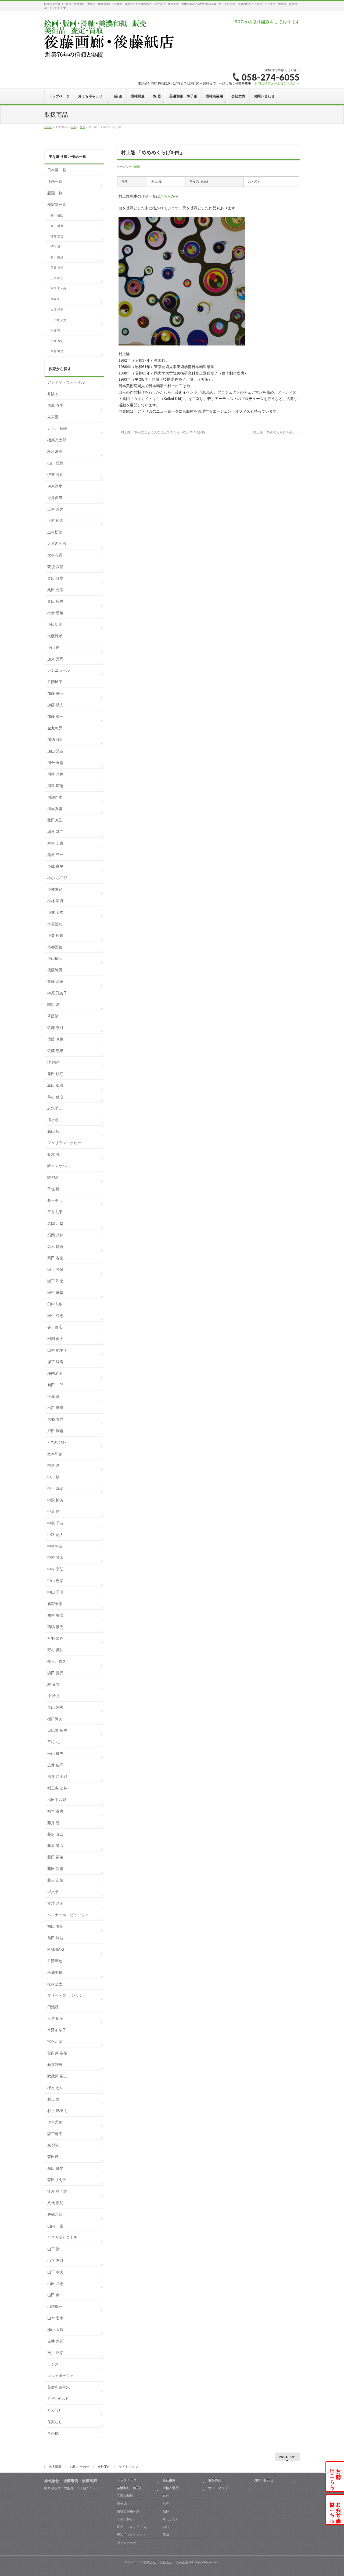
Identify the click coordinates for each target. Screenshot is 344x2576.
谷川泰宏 (55, 1327)
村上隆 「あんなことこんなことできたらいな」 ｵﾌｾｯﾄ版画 (161, 432)
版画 (137, 167)
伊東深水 (55, 486)
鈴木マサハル (59, 1166)
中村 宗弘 (55, 1569)
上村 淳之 (55, 509)
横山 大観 (55, 2330)
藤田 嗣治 (57, 257)
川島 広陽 (55, 786)
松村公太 (55, 1984)
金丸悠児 (55, 728)
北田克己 (55, 820)
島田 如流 (55, 1085)
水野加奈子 (57, 2030)
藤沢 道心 (55, 1846)
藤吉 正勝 (55, 1880)
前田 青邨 (57, 268)
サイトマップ (128, 2467)
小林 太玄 (55, 912)
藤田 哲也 (55, 1869)
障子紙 (122, 2504)
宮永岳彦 (55, 2042)
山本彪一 (55, 2306)
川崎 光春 (55, 774)
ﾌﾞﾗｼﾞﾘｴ (54, 2410)
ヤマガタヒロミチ (62, 2237)
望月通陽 (55, 2122)
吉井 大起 (55, 2341)
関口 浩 (53, 1005)
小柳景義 (55, 947)
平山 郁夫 (55, 1753)
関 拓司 (53, 1177)
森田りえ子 (57, 2180)
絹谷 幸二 (55, 832)
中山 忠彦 (55, 1581)
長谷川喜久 (57, 1661)
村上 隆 (53, 2099)
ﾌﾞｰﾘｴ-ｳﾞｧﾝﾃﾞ (58, 2399)
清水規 (53, 1120)
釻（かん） (171, 2519)
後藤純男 (55, 970)
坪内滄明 (55, 1373)
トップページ (127, 2480)
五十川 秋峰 (57, 428)
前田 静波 (55, 1938)
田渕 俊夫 (55, 1339)
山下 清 (53, 2249)
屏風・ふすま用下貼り (133, 2527)
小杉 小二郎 (57, 878)
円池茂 (53, 2007)
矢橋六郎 (55, 2214)
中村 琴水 (55, 1558)
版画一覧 (55, 193)
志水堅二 (55, 1108)
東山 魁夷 (57, 226)
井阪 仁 (53, 394)
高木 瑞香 (55, 1247)
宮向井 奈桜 (57, 2053)
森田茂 (53, 2157)
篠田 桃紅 (57, 215)
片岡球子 (56, 299)
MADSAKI (56, 1949)
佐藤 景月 (55, 1028)
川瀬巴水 (55, 797)
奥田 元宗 (55, 590)
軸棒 (166, 2511)
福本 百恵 (55, 1811)
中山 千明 (55, 1592)
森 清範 (53, 2145)
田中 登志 (55, 1316)
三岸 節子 (57, 278)
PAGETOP (287, 2457)
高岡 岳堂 (55, 1224)
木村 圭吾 (55, 843)
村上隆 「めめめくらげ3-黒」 (276, 432)
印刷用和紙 (125, 2519)
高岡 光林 (55, 1235)
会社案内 (104, 2467)
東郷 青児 (57, 351)
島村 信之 (55, 1097)
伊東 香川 (55, 475)
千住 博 (55, 247)
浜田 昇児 (55, 1673)
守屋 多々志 (58, 289)
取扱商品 (215, 2480)
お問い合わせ (80, 2467)
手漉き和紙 (125, 2496)
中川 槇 (53, 1477)
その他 (53, 2433)
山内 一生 (55, 2226)
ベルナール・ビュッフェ (68, 1915)
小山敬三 (55, 958)
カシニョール (59, 670)
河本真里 (55, 809)
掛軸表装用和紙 (128, 2511)
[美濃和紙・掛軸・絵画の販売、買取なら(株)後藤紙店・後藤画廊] (109, 54)
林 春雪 (53, 1684)
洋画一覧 (55, 181)
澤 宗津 (53, 1062)
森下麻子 (55, 2134)
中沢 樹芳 (55, 1500)
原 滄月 (53, 1696)
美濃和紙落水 (59, 2387)
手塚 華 (55, 330)
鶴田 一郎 (55, 1385)
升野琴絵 (55, 1961)
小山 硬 (53, 647)
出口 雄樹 (55, 463)
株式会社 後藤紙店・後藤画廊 (166, 2562)
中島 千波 (55, 1523)
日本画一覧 (57, 170)
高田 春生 (55, 1258)
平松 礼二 (55, 1742)
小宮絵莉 (55, 924)
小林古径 (55, 889)
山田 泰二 (55, 2295)
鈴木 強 (53, 1154)
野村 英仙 (55, 1650)
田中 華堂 (55, 1293)
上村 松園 (55, 521)
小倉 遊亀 (55, 613)
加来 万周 (57, 341)
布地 (166, 2496)
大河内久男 (57, 544)
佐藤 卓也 (55, 1039)
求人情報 (55, 2467)
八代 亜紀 (55, 2203)
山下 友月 (55, 2261)
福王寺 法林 (57, 1788)
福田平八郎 (57, 1800)
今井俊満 (55, 498)
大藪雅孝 (55, 636)
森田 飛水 (55, 2168)
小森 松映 (55, 936)
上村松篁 (55, 532)
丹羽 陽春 (55, 1638)
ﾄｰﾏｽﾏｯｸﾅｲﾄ (57, 1442)
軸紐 (166, 2527)
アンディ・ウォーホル (66, 382)
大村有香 (55, 555)
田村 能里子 (57, 1350)
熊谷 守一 (55, 855)
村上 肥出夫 (57, 2111)
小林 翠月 (55, 901)
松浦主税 (55, 1973)
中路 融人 (55, 1535)
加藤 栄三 (55, 693)
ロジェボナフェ (60, 2376)
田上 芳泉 (55, 1269)
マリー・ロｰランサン (65, 1995)
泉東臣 (53, 417)
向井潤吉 (55, 2065)
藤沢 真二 (55, 1834)
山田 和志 (55, 2284)
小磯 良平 (55, 866)
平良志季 (55, 1212)
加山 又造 (55, 751)
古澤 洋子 (57, 310)
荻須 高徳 (55, 567)
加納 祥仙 (55, 740)
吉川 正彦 (55, 2353)
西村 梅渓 (55, 1615)
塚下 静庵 (55, 1362)
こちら (166, 196)
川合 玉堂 (55, 763)
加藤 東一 (55, 716)
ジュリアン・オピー (64, 1143)
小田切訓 (55, 624)
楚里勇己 (55, 1200)
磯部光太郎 (57, 440)
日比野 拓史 (58, 320)
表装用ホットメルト (131, 2535)
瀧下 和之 (55, 1281)
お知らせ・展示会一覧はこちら (335, 2510)
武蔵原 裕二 (57, 2076)
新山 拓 (53, 1131)
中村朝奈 (55, 1546)
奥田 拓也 (55, 601)
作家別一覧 (57, 205)
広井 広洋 (55, 1765)
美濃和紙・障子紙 (130, 2488)
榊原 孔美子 (57, 993)
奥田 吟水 (55, 578)
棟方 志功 (57, 236)
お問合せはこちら (335, 2476)
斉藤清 (53, 1016)
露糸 (166, 2535)
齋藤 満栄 (55, 981)
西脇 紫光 (55, 1627)
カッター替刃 (127, 2542)
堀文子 (53, 1892)
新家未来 (55, 1604)
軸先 (166, 2504)
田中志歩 (55, 1304)
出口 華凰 (55, 1408)
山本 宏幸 (55, 2318)
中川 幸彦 (55, 1489)
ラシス (53, 2364)
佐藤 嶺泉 (55, 1051)
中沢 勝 (53, 1512)
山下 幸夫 (55, 2272)
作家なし (55, 2422)
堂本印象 (55, 1454)
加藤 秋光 (55, 705)
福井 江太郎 (57, 1777)
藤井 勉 (53, 1823)
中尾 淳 (53, 1465)
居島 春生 (55, 405)
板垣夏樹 (55, 452)
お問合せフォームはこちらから (277, 83)
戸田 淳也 (55, 1431)
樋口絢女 (55, 1719)
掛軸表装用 (171, 2488)
